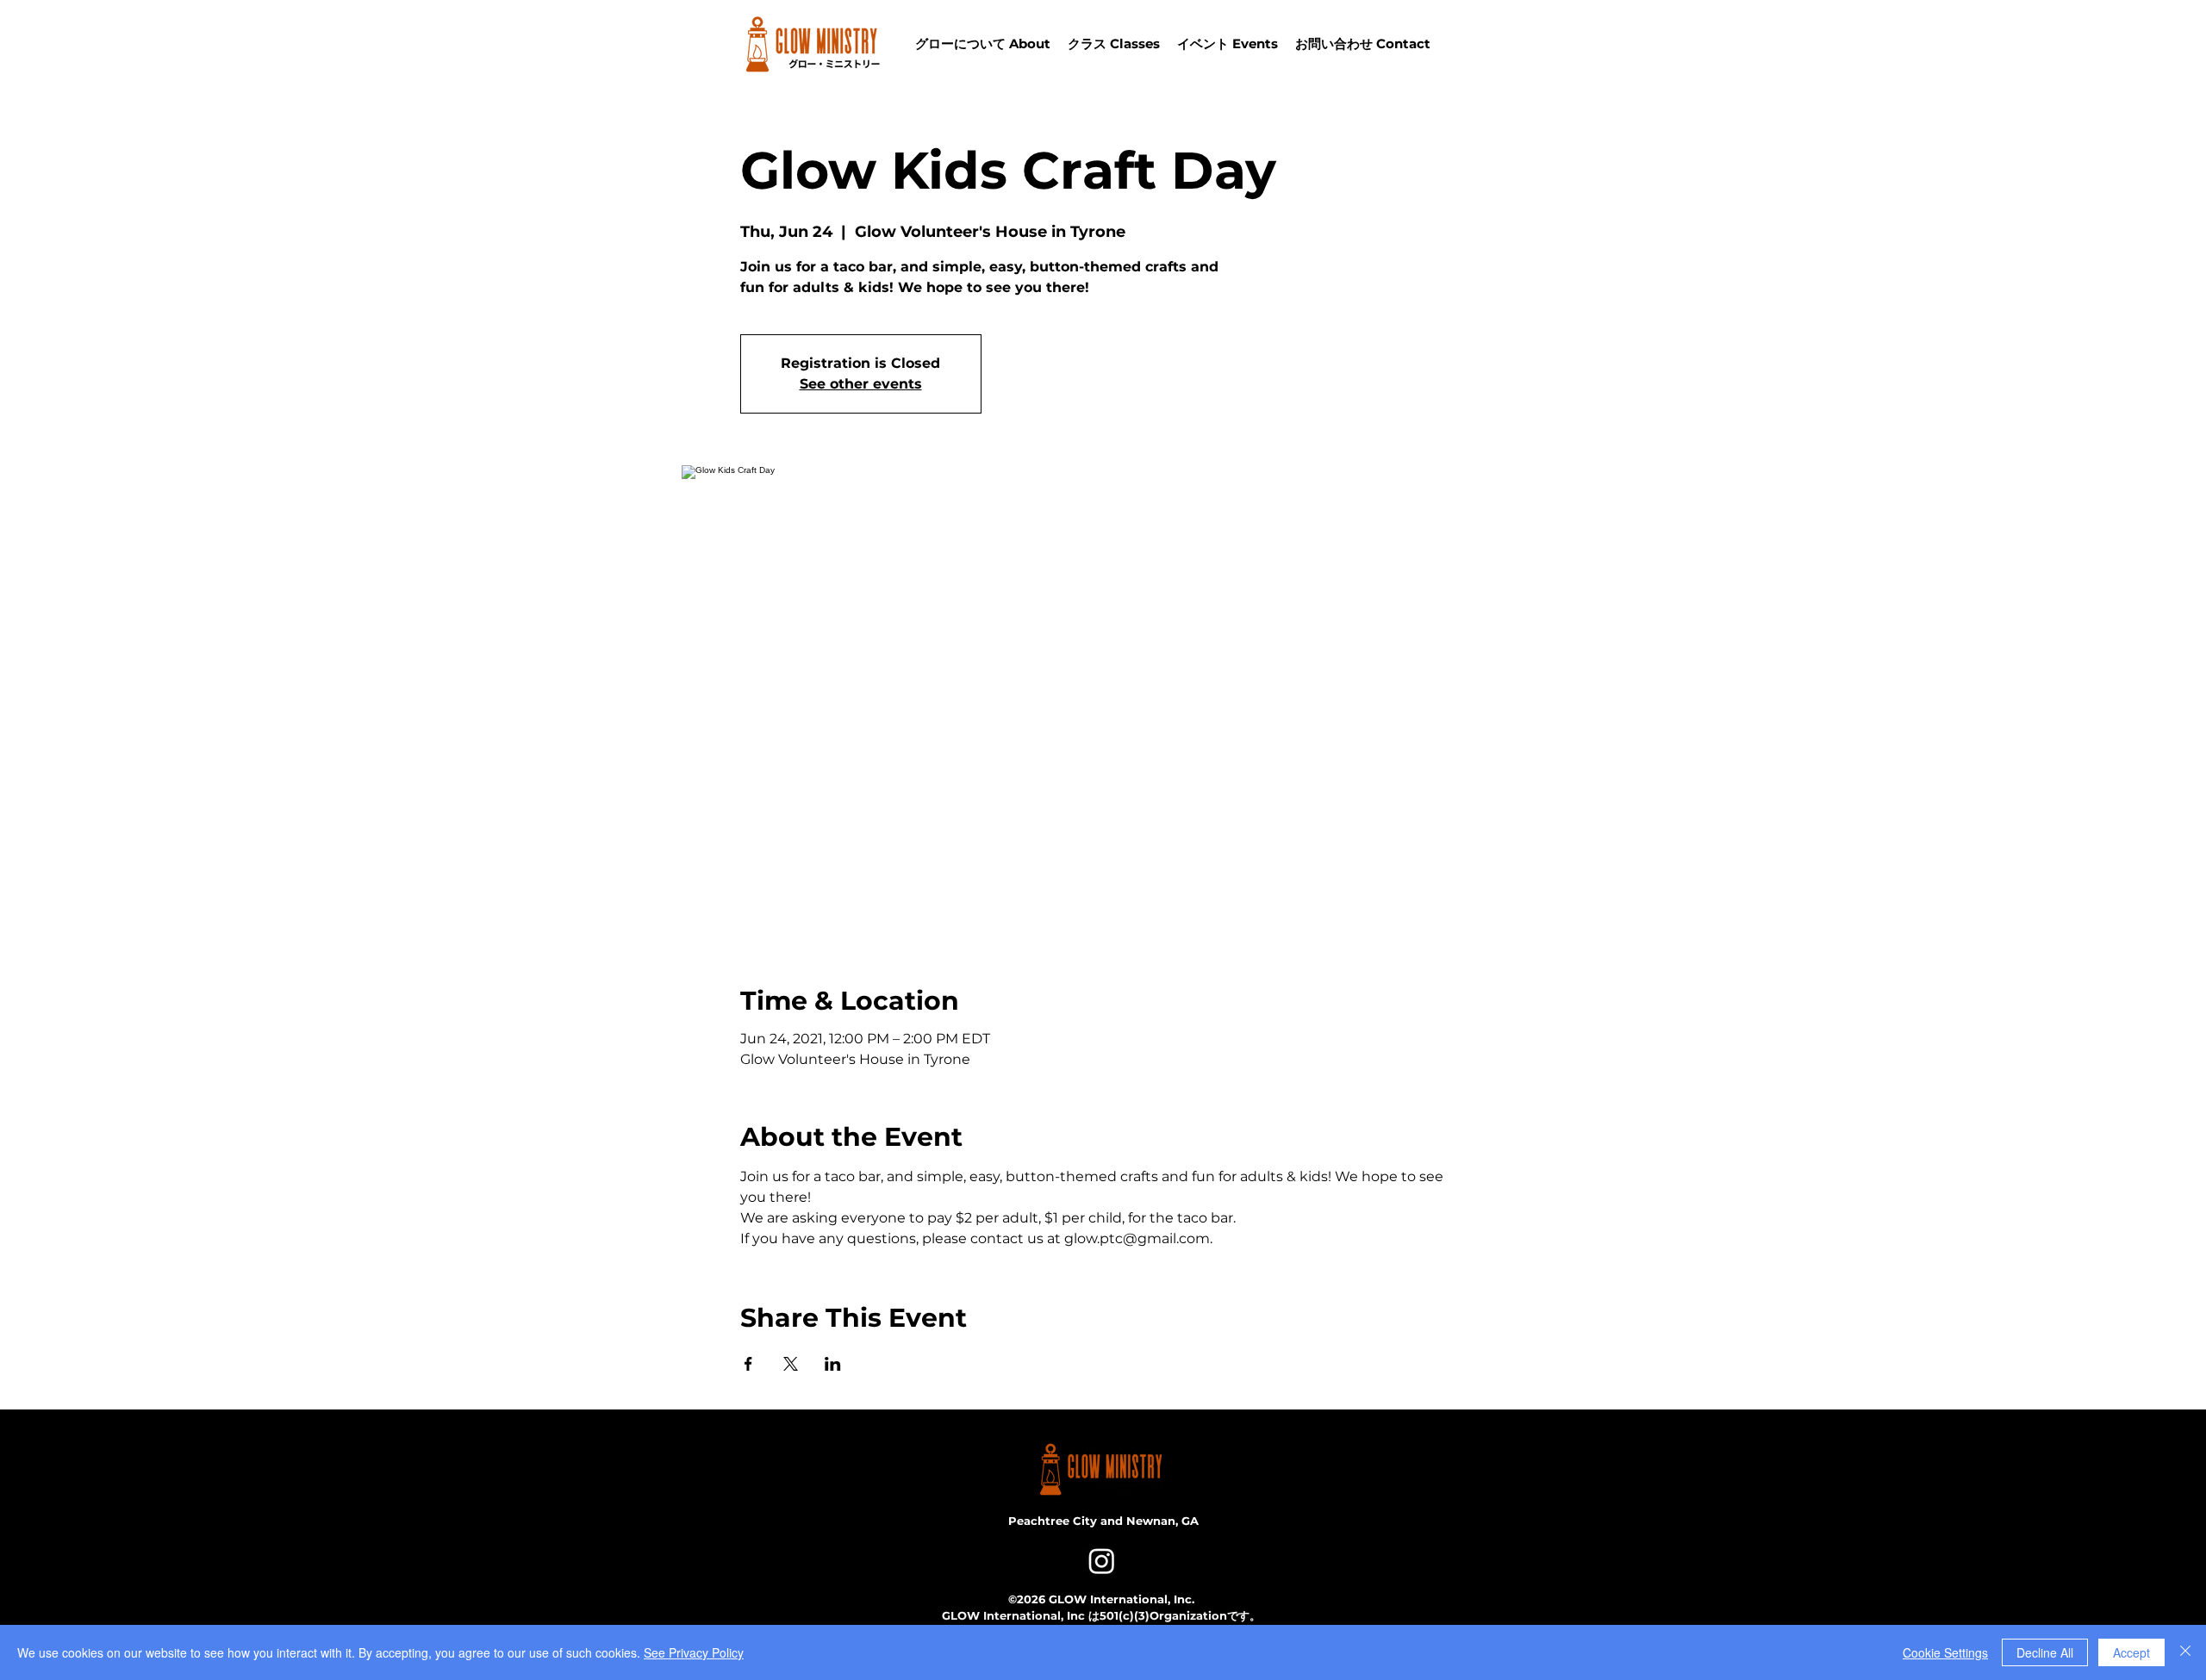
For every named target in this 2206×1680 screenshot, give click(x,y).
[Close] (2185, 1652)
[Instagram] (1102, 1561)
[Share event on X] (791, 1364)
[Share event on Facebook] (748, 1364)
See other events (861, 384)
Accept (2131, 1652)
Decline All (2045, 1652)
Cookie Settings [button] (1945, 1652)
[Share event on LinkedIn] (833, 1364)
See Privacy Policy (694, 1652)
